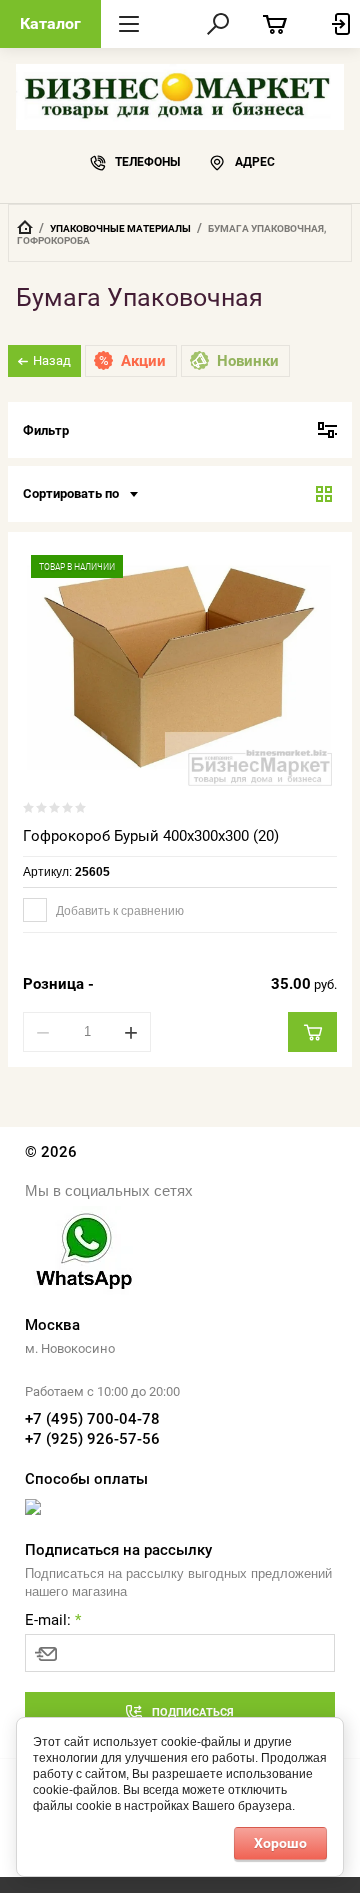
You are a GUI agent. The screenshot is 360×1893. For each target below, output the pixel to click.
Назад (52, 360)
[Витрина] (324, 494)
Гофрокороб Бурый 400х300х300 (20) (151, 836)
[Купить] (312, 1032)
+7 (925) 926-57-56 (92, 1439)
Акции (143, 361)
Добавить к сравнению (118, 911)
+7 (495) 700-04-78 (92, 1419)
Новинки (248, 361)
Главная (25, 227)
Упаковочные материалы (120, 228)
